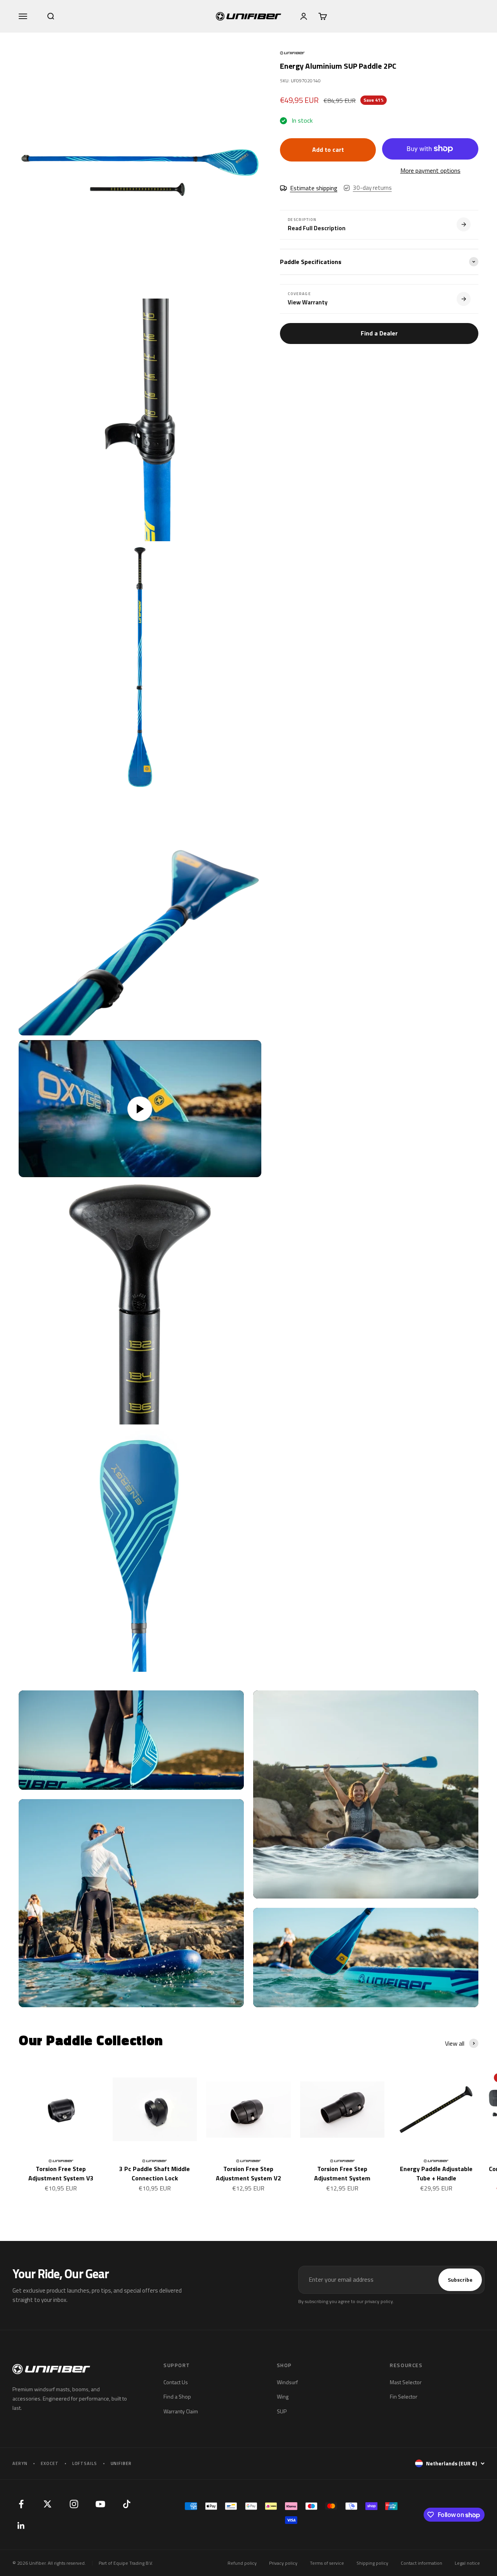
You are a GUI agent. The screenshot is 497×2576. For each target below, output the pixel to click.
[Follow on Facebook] (21, 2504)
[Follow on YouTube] (100, 2504)
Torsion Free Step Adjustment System (342, 2173)
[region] (140, 862)
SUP (282, 2411)
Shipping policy (372, 2563)
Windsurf (287, 2382)
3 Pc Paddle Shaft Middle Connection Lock (155, 2173)
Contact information (421, 2563)
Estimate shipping (314, 188)
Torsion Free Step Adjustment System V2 (248, 2173)
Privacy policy (283, 2563)
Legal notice (467, 2563)
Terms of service (327, 2563)
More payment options (430, 170)
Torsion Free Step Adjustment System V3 (61, 2173)
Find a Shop (177, 2396)
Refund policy (242, 2563)
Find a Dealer (379, 333)
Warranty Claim (181, 2411)
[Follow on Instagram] (74, 2504)
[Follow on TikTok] (127, 2504)
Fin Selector (404, 2396)
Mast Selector (406, 2382)
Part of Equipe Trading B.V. (126, 2563)
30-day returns (372, 188)
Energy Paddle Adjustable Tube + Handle (436, 2173)
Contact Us (176, 2382)
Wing (283, 2396)
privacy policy (379, 2301)
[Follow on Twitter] (47, 2504)
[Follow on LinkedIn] (21, 2526)
